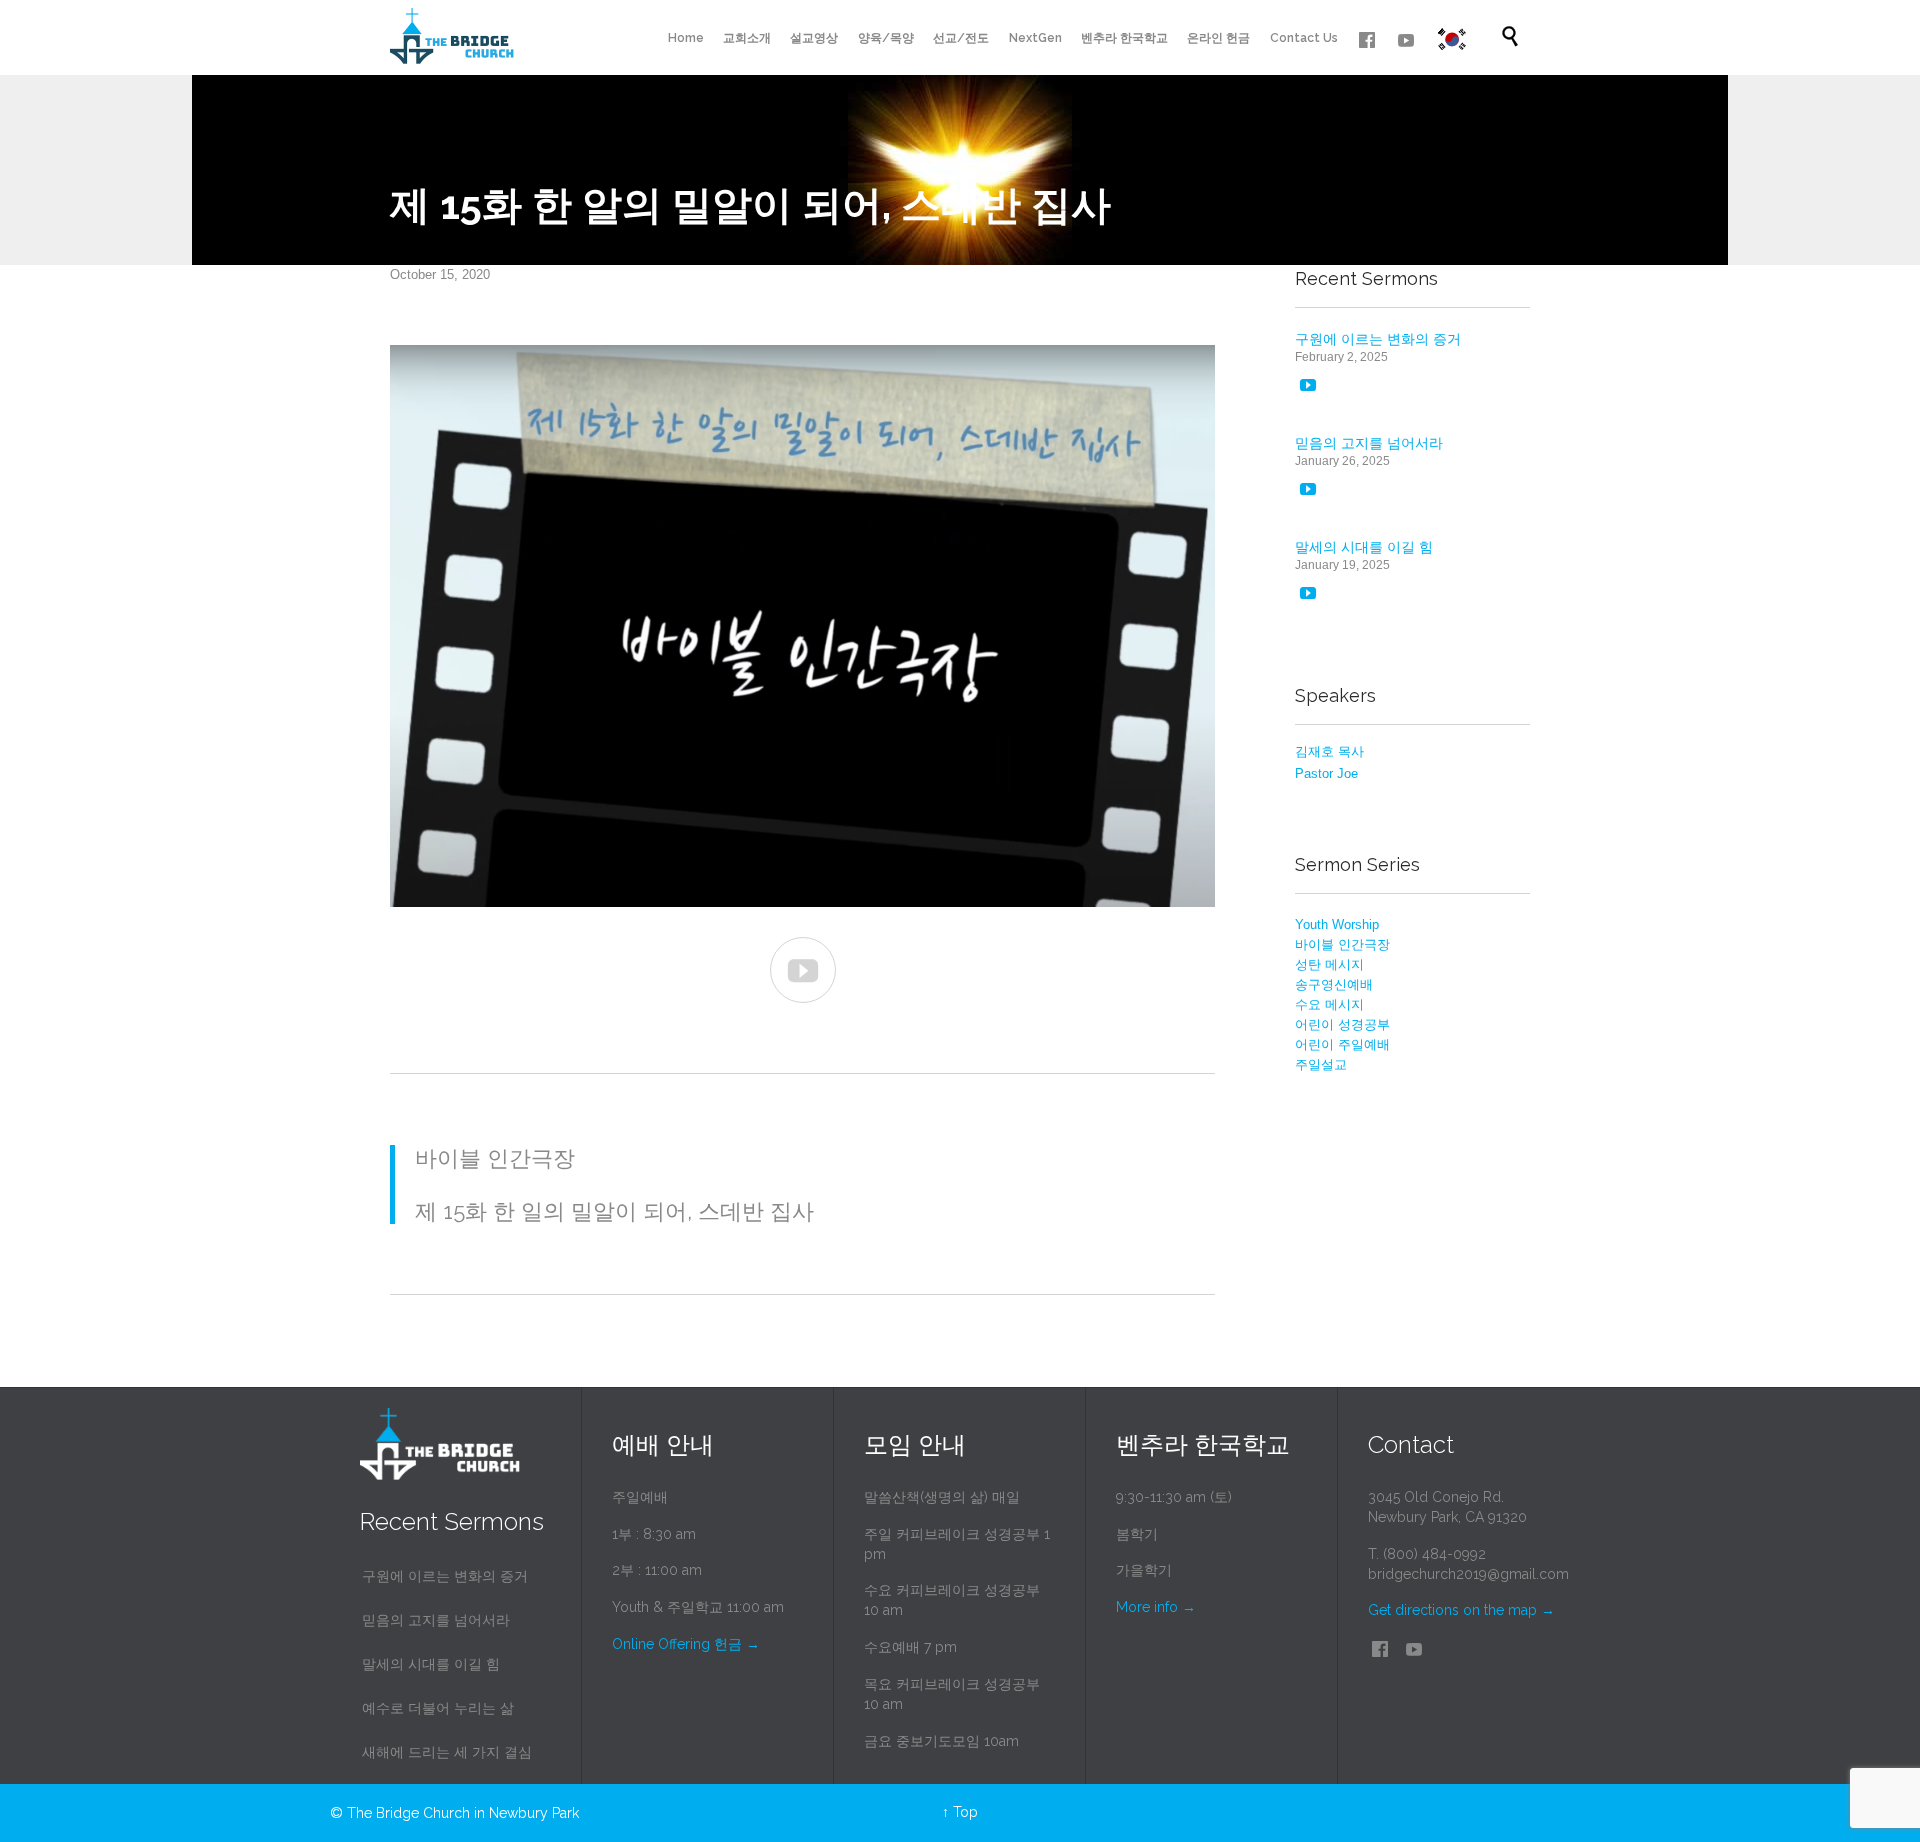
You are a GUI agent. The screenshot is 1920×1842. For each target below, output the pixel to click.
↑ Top (960, 1812)
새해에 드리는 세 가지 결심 (447, 1752)
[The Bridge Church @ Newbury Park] (452, 37)
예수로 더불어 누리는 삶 (438, 1708)
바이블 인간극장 (1342, 944)
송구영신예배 (1334, 984)
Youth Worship (1337, 924)
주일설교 (1321, 1064)
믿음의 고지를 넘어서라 (1369, 443)
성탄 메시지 (1329, 964)
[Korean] (1452, 39)
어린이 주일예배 (1342, 1044)
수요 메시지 (1329, 1004)
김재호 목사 (1329, 751)
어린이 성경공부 (1342, 1024)
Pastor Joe (1326, 773)
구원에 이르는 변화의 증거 (1378, 339)
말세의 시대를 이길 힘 (1364, 547)
